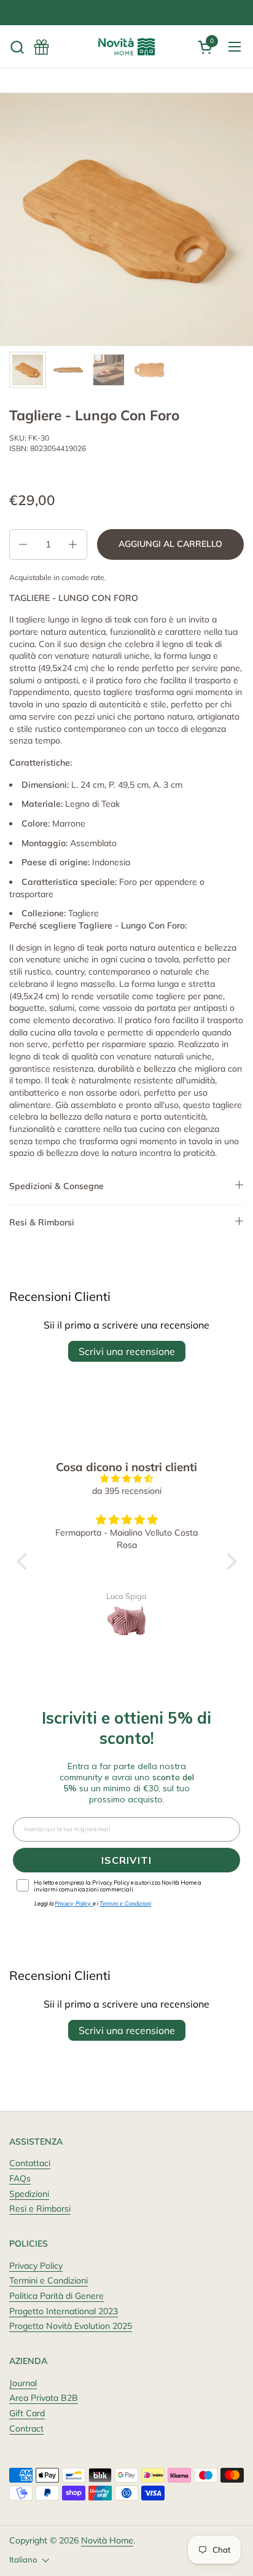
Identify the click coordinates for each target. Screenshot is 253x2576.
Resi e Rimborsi (40, 2209)
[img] (127, 1479)
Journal (23, 2383)
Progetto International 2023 (64, 2311)
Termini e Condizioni (49, 2280)
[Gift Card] (41, 47)
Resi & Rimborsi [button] (42, 1222)
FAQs (20, 2178)
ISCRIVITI (126, 1860)
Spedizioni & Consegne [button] (56, 1186)
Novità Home (107, 2540)
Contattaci (30, 2163)
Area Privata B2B (44, 2398)
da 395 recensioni (127, 1491)
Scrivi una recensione (127, 1351)
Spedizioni (29, 2194)
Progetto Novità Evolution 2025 (71, 2326)
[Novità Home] (126, 47)
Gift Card (27, 2413)
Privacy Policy (36, 2266)
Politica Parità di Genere (56, 2296)
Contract (26, 2429)
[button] (17, 47)
